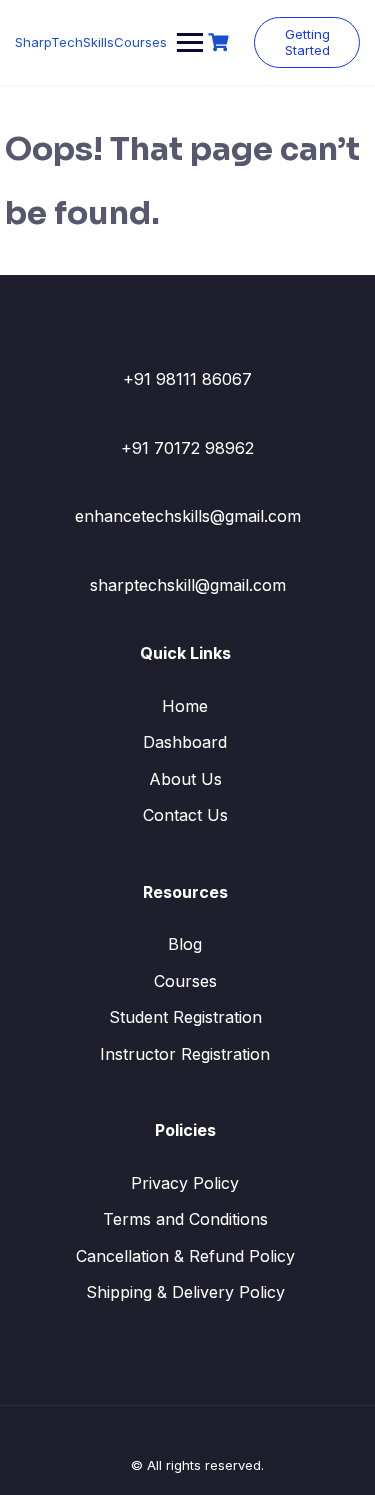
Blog (185, 944)
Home (185, 706)
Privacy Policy (185, 1183)
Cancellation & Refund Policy (185, 1256)
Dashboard (185, 742)
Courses (185, 981)
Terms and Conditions (185, 1219)
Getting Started (307, 42)
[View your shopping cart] (221, 42)
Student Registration (185, 1017)
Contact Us (185, 815)
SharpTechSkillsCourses (91, 42)
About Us (185, 779)
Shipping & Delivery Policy (185, 1292)
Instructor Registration (185, 1054)
